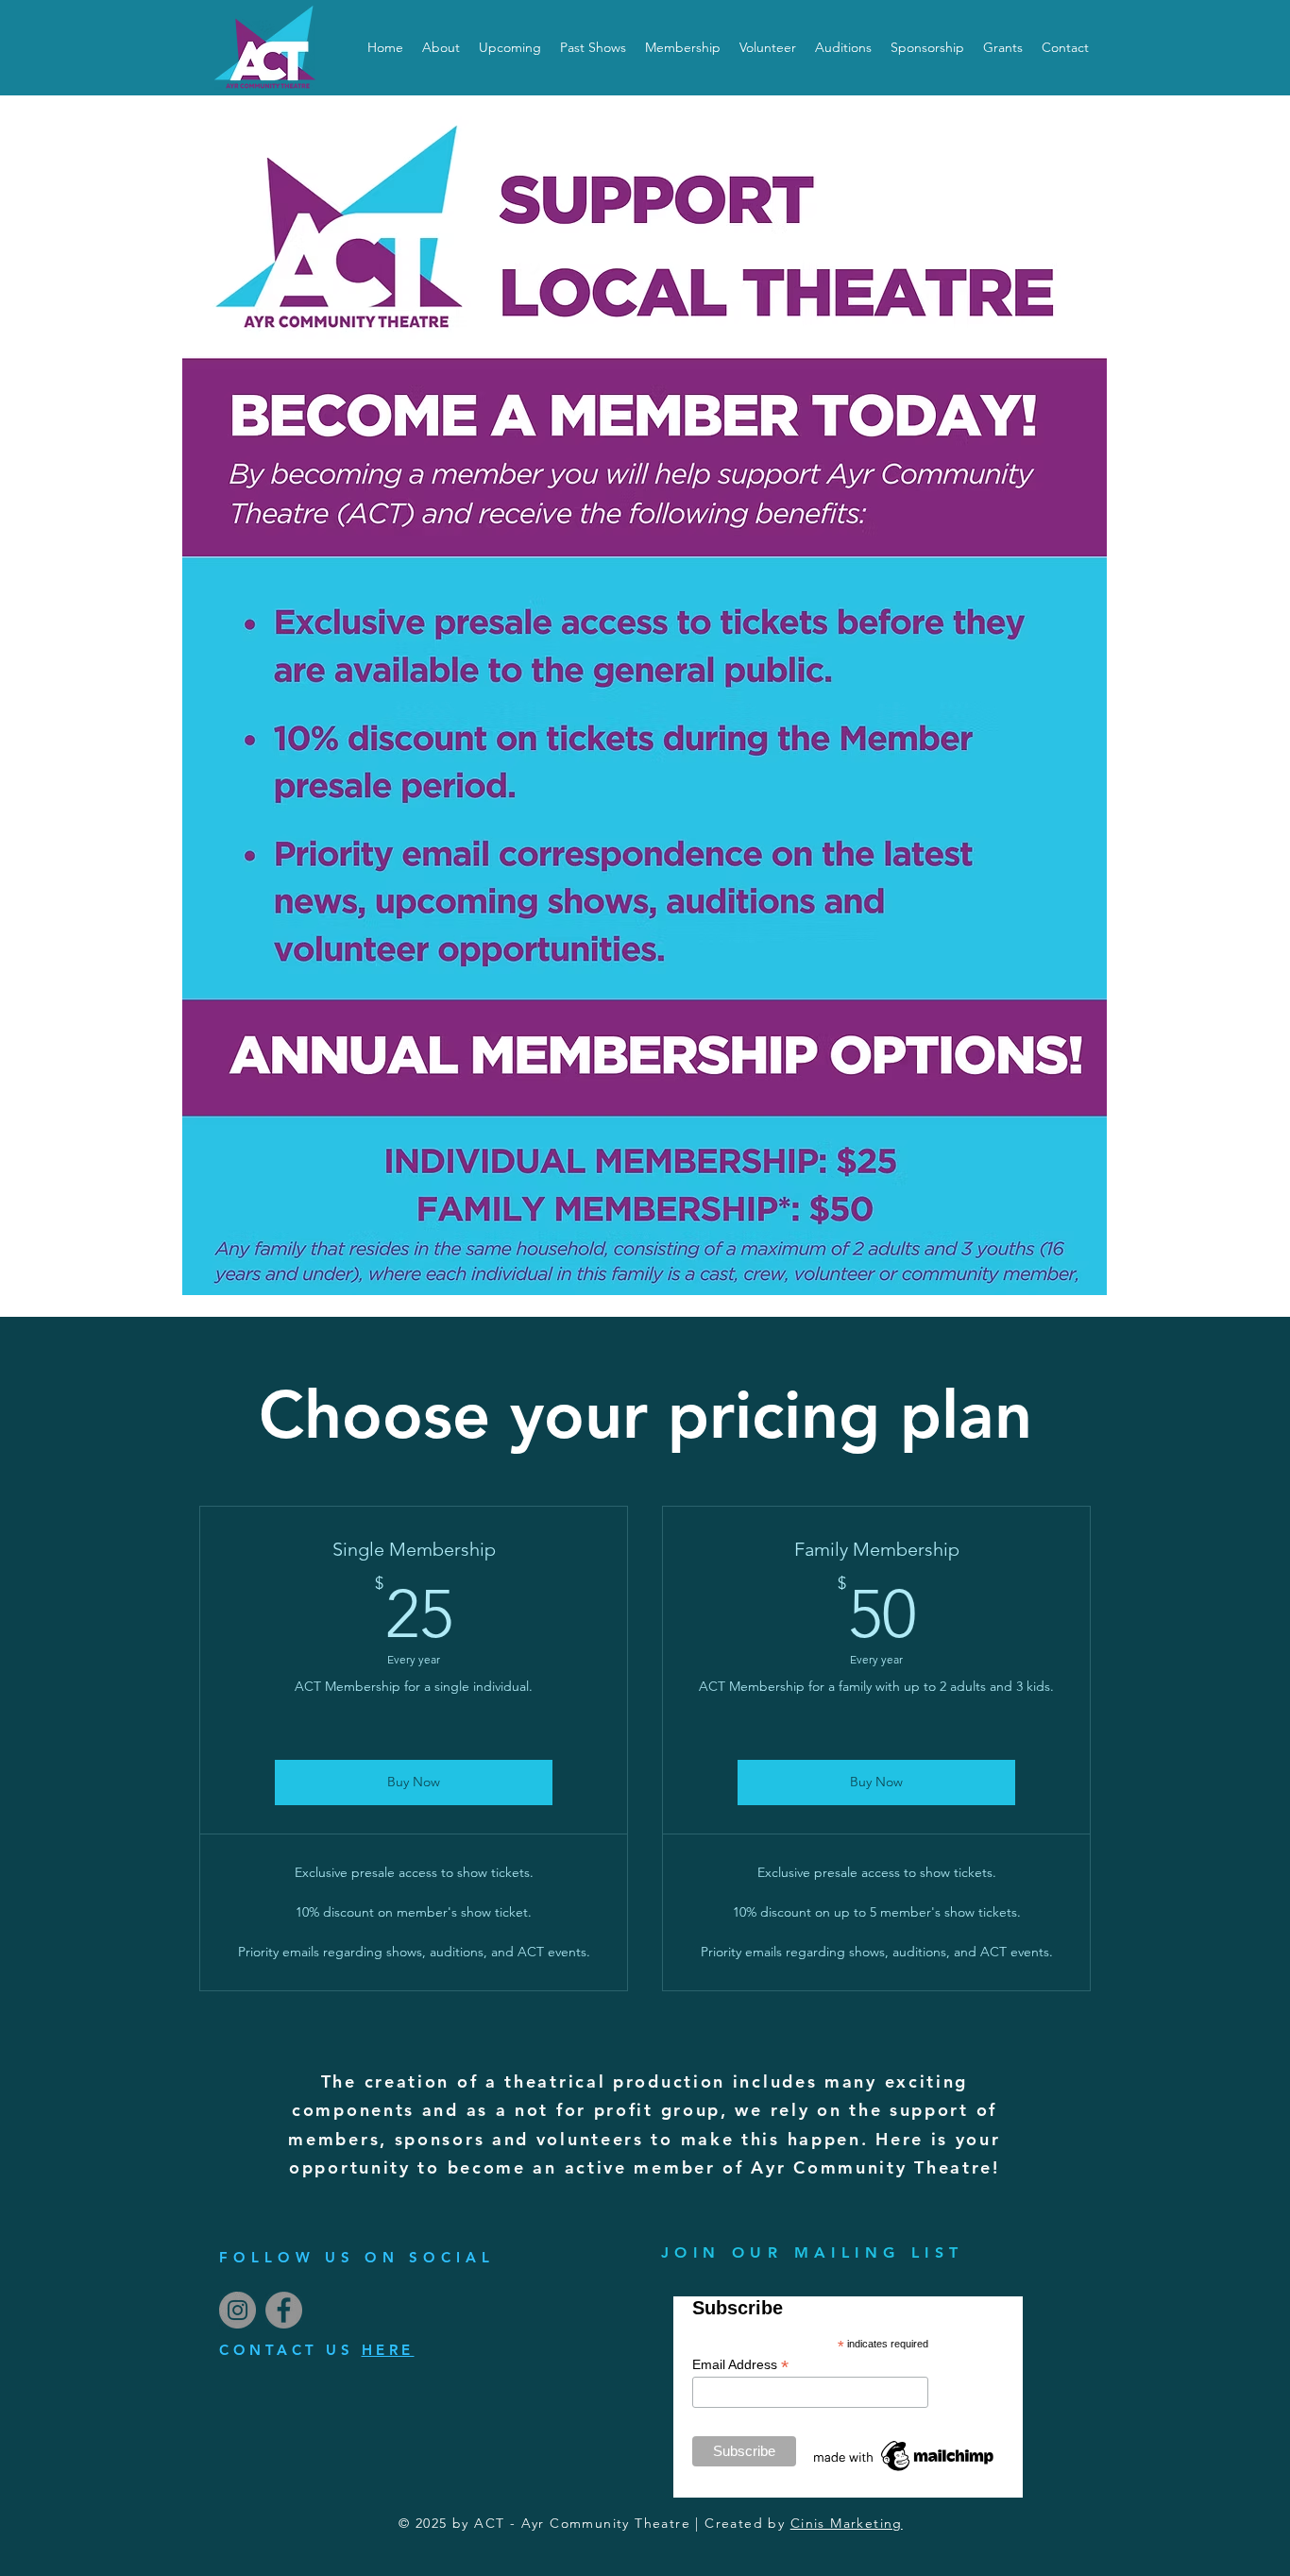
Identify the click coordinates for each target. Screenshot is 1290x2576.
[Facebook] (284, 2310)
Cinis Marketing (847, 2523)
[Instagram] (238, 2310)
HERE (388, 2350)
